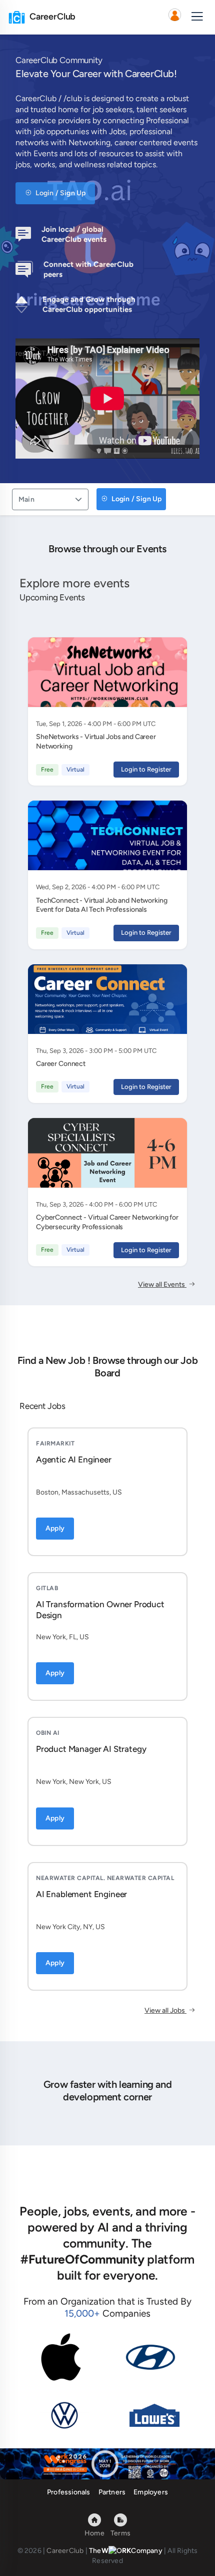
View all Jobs (165, 2010)
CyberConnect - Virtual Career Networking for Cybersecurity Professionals (107, 1222)
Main (26, 499)
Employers (151, 2492)
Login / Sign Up (60, 193)
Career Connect (61, 1064)
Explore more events (74, 583)
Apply (55, 1528)
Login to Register (146, 769)
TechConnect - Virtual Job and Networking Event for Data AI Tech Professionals (101, 905)
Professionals (69, 2492)
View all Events (162, 1284)
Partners (112, 2492)
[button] (174, 17)
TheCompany (126, 2551)
